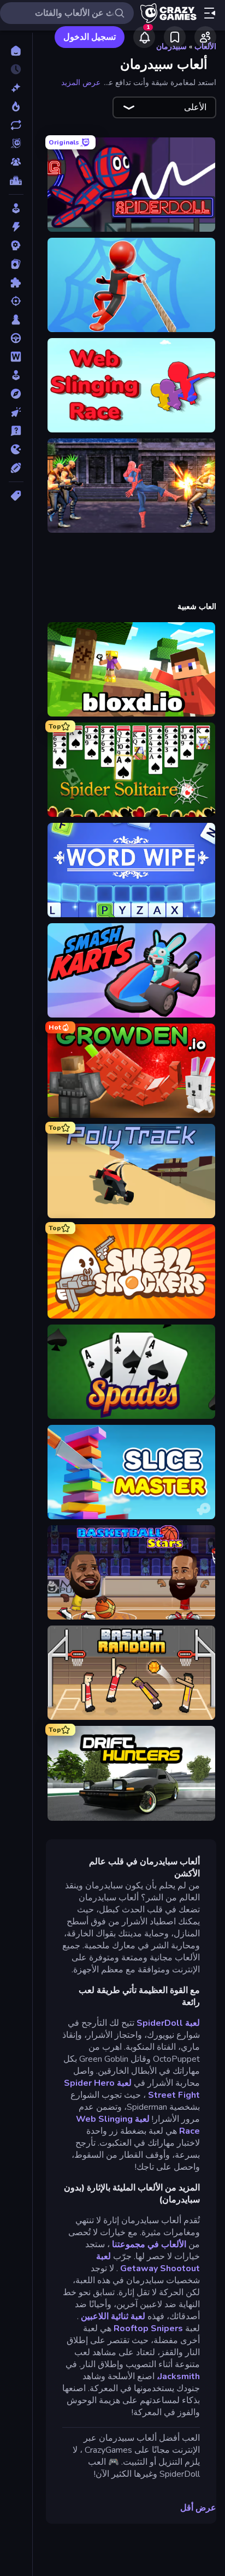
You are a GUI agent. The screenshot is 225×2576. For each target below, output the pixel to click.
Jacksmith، (178, 2376)
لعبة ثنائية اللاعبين (113, 2316)
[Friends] (205, 37)
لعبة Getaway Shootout (148, 2262)
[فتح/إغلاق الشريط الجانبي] (210, 13)
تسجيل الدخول (90, 37)
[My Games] (175, 37)
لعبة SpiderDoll (168, 2023)
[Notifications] (144, 37)
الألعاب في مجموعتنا (149, 2244)
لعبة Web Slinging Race (138, 2125)
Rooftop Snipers (148, 2328)
